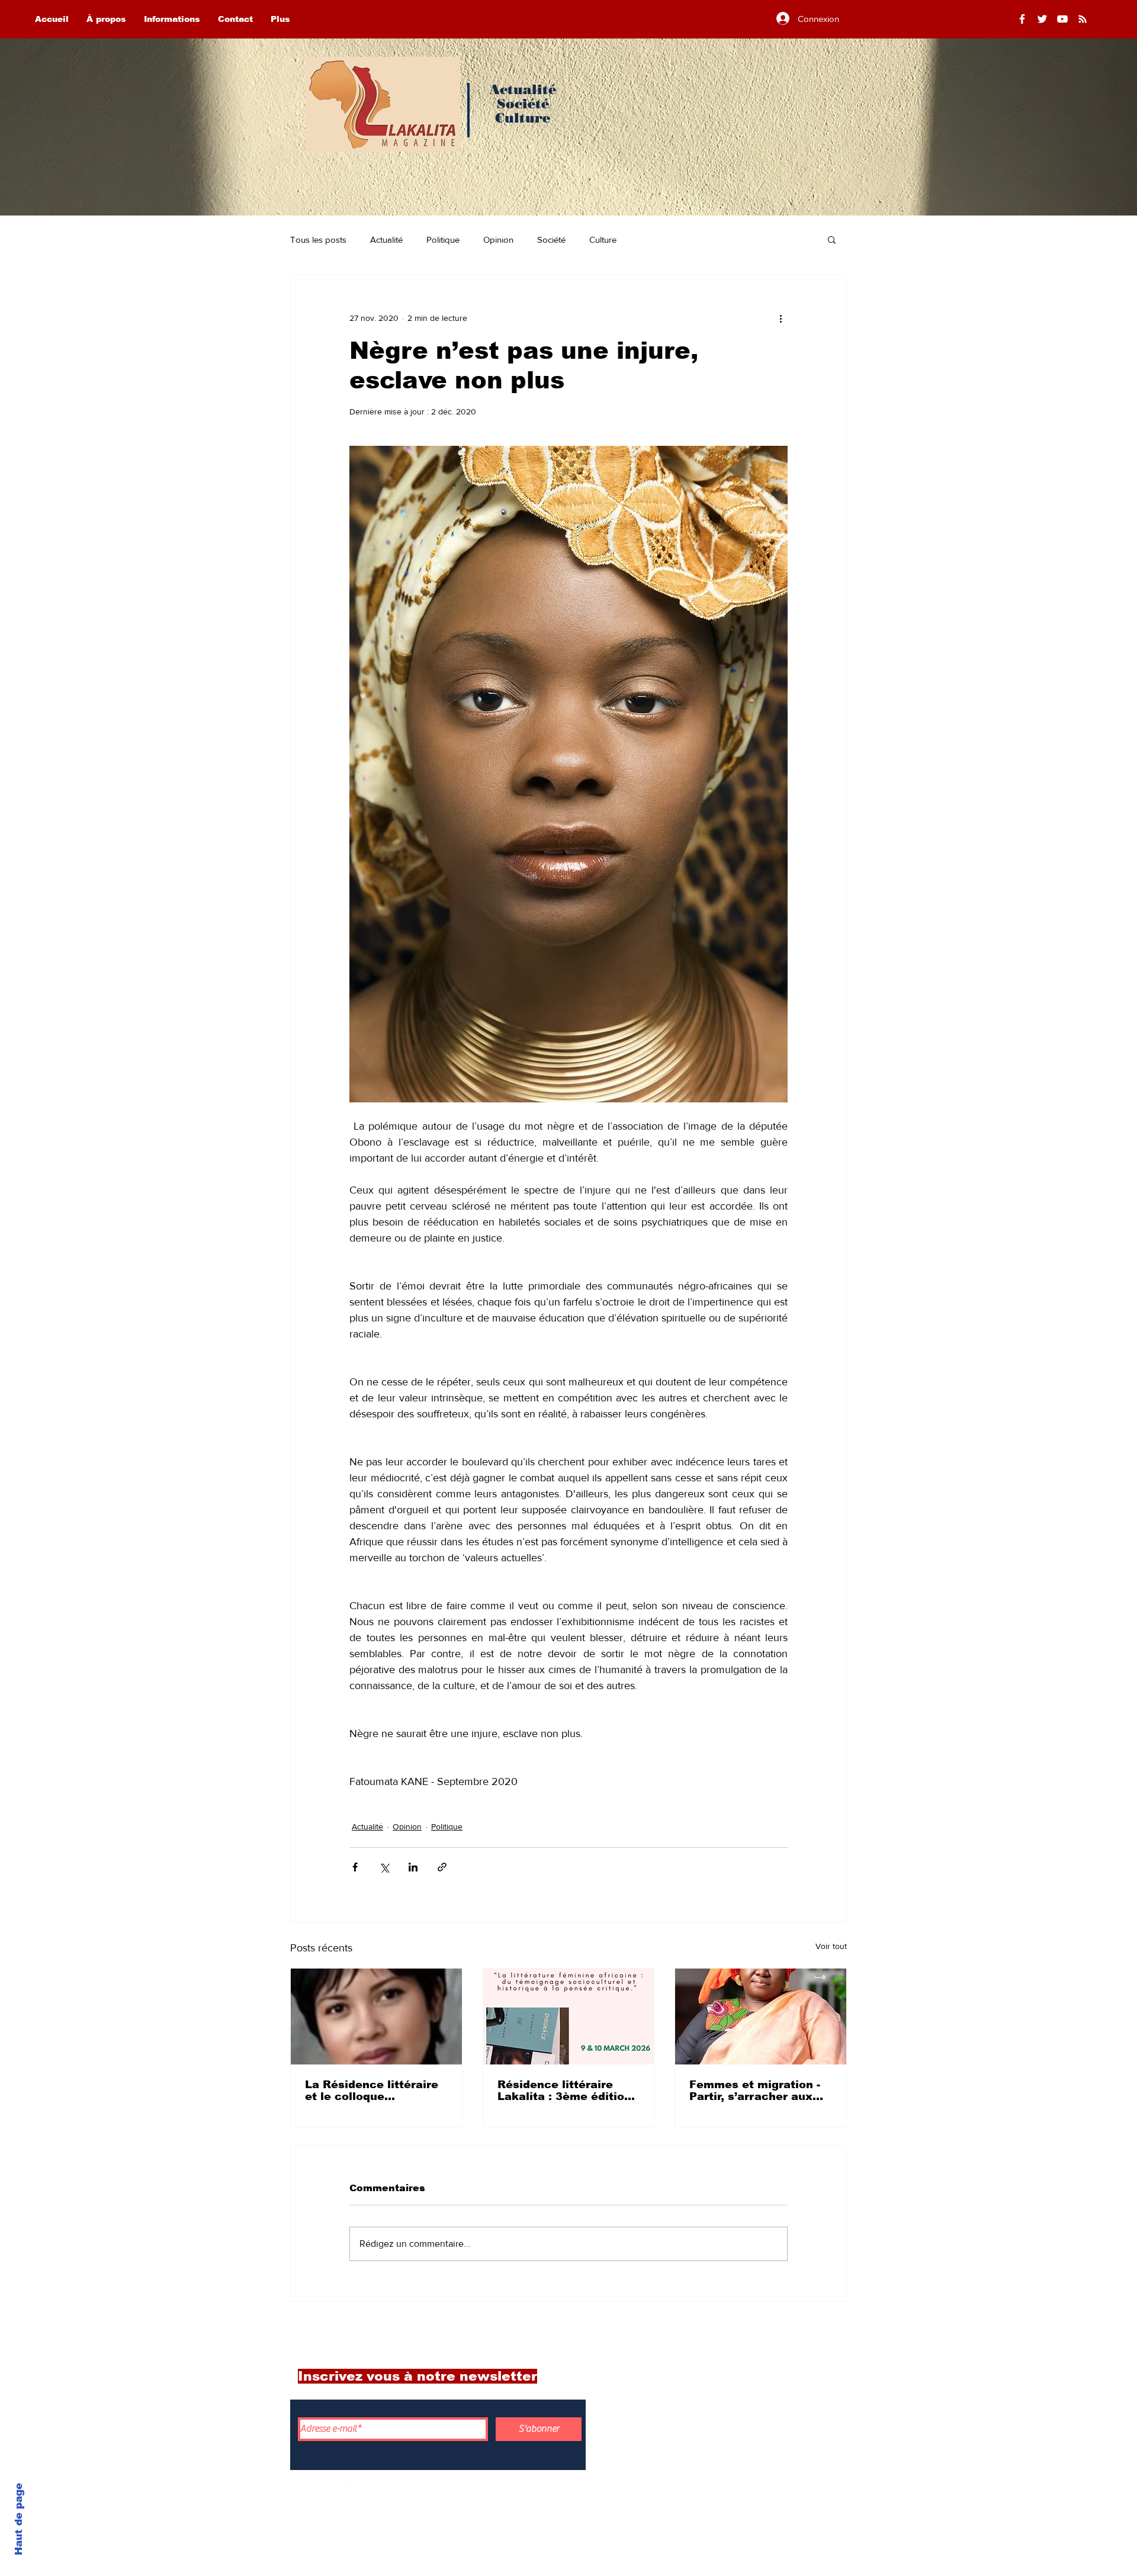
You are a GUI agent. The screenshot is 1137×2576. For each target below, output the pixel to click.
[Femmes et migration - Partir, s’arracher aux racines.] (761, 2017)
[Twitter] (1042, 19)
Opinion (498, 239)
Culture (603, 239)
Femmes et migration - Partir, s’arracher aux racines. (755, 2091)
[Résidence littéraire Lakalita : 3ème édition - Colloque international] (569, 2017)
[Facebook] (1022, 19)
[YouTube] (1062, 19)
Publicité (759, 2482)
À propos (759, 2404)
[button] (832, 239)
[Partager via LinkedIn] (413, 1867)
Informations (771, 2430)
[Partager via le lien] (442, 1867)
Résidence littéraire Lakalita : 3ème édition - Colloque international (568, 2091)
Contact (756, 2456)
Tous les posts (318, 239)
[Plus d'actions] (781, 318)
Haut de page (19, 2519)
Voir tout (831, 1946)
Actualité (386, 239)
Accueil (754, 2378)
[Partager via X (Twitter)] (384, 1867)
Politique (443, 239)
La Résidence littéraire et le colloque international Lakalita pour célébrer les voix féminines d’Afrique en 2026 (372, 2091)
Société (551, 239)
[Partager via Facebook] (355, 1867)
